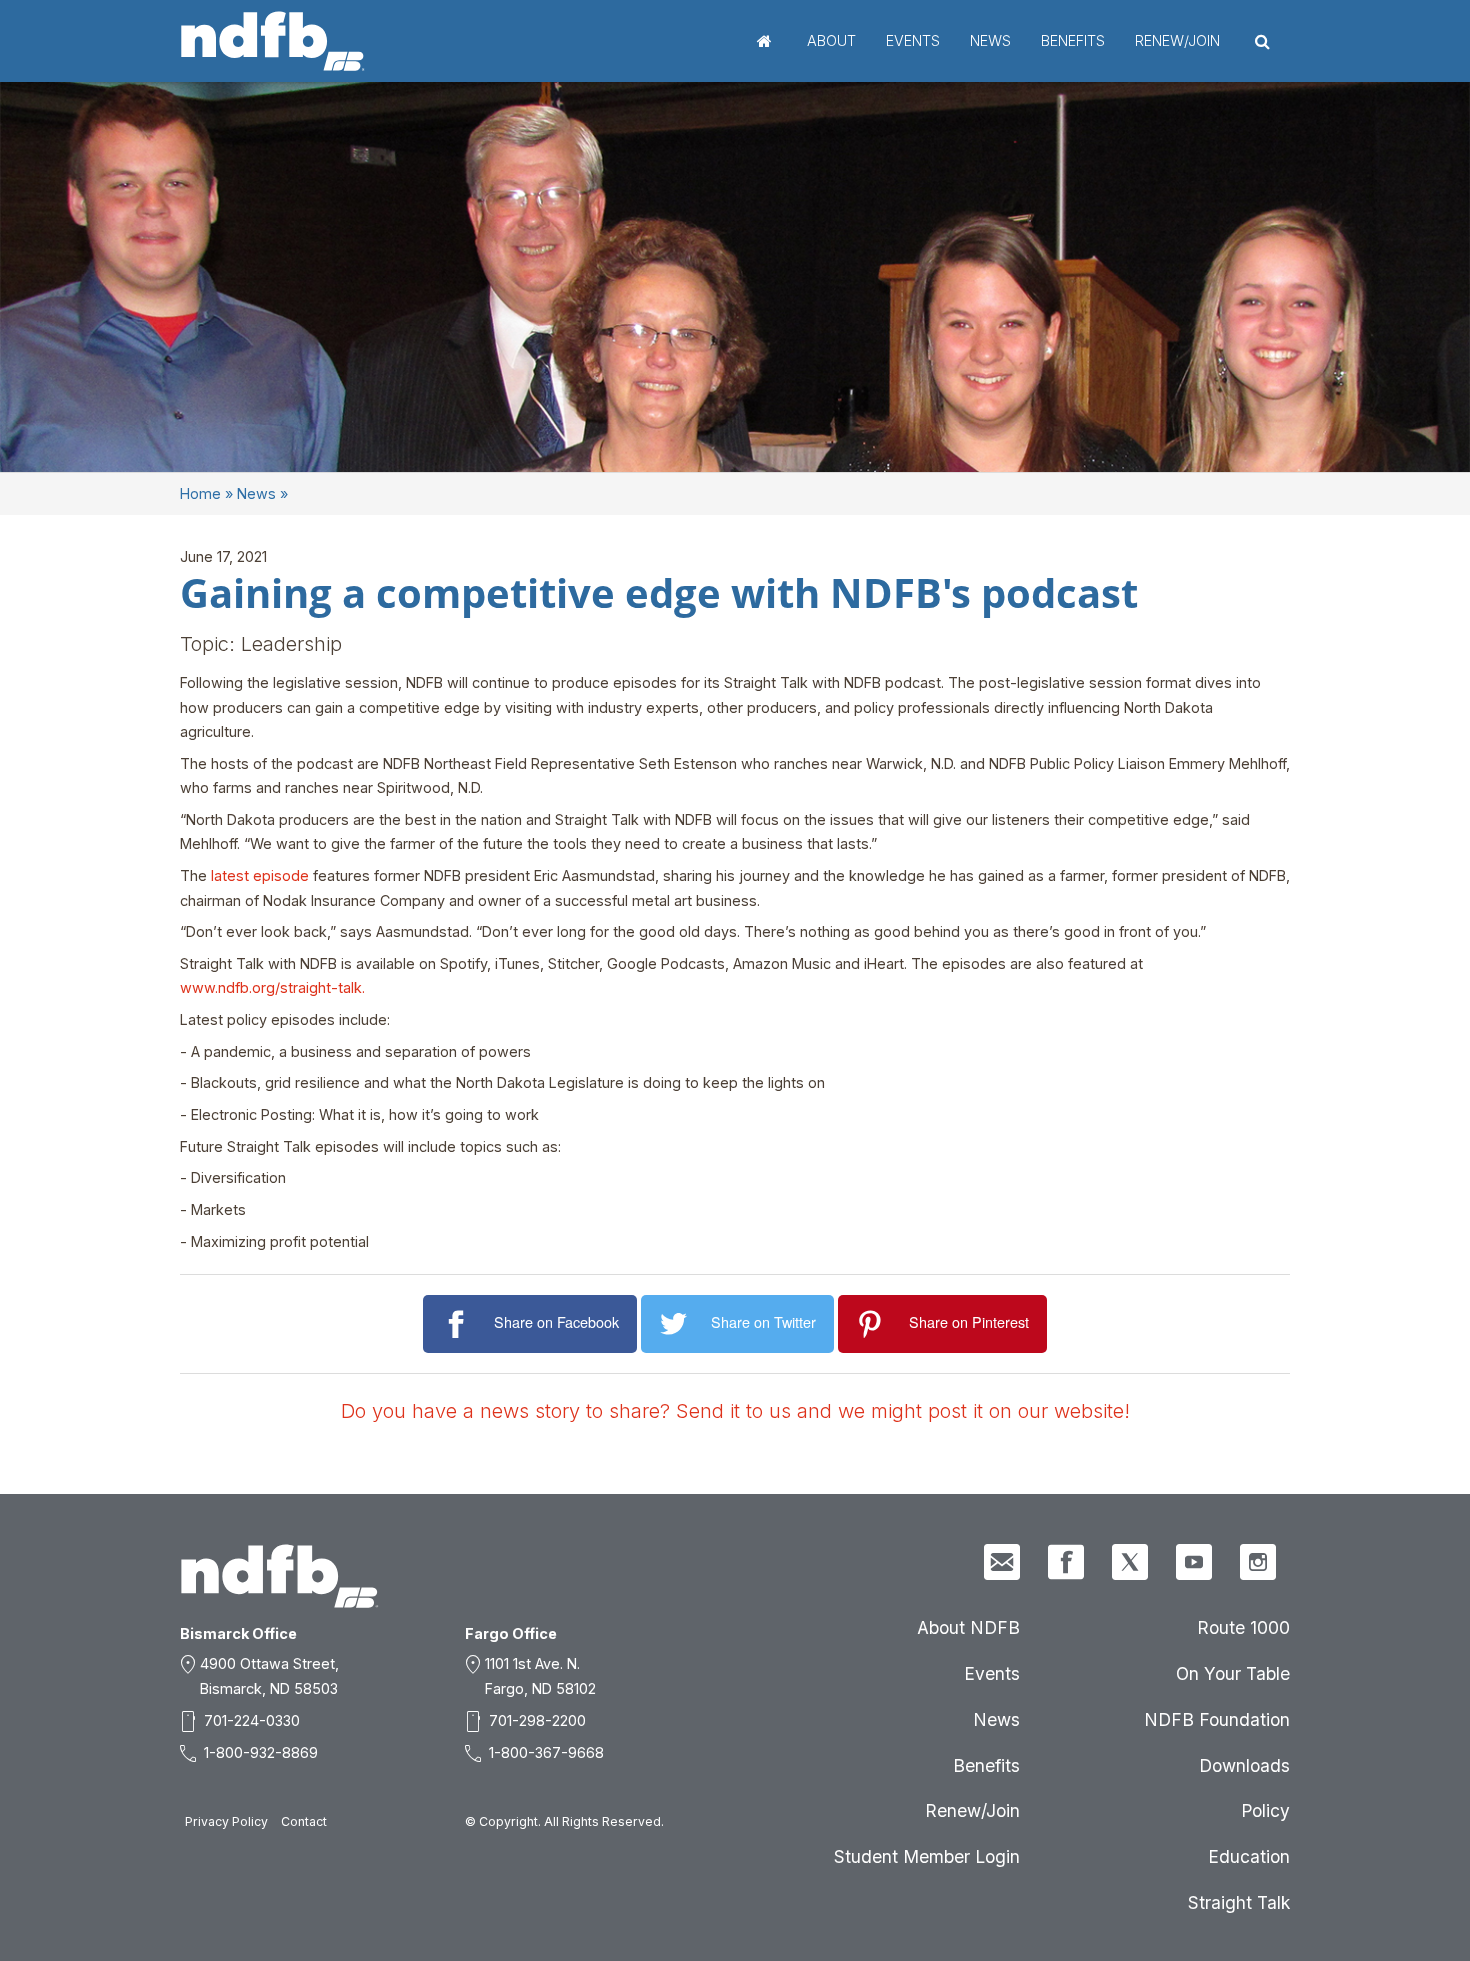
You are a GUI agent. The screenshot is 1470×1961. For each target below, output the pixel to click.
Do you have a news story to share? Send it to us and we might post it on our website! (735, 1411)
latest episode (260, 875)
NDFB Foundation (1217, 1719)
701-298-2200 (537, 1720)
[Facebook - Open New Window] (1066, 1562)
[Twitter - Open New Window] (1130, 1562)
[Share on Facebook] (458, 1324)
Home (764, 41)
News (990, 40)
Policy (1265, 1810)
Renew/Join (1177, 40)
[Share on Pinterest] (873, 1324)
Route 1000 (1243, 1627)
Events (913, 40)
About (831, 40)
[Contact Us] (1002, 1562)
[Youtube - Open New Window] (1194, 1562)
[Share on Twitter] (676, 1324)
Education (1249, 1856)
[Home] (273, 41)
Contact (304, 1821)
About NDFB (968, 1627)
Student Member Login (927, 1856)
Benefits (1073, 40)
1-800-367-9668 (546, 1752)
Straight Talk (1239, 1902)
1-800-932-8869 (261, 1752)
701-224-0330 (252, 1720)
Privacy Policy (226, 1821)
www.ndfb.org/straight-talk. (272, 987)
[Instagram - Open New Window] (1258, 1562)
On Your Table (1233, 1673)
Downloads (1244, 1765)
